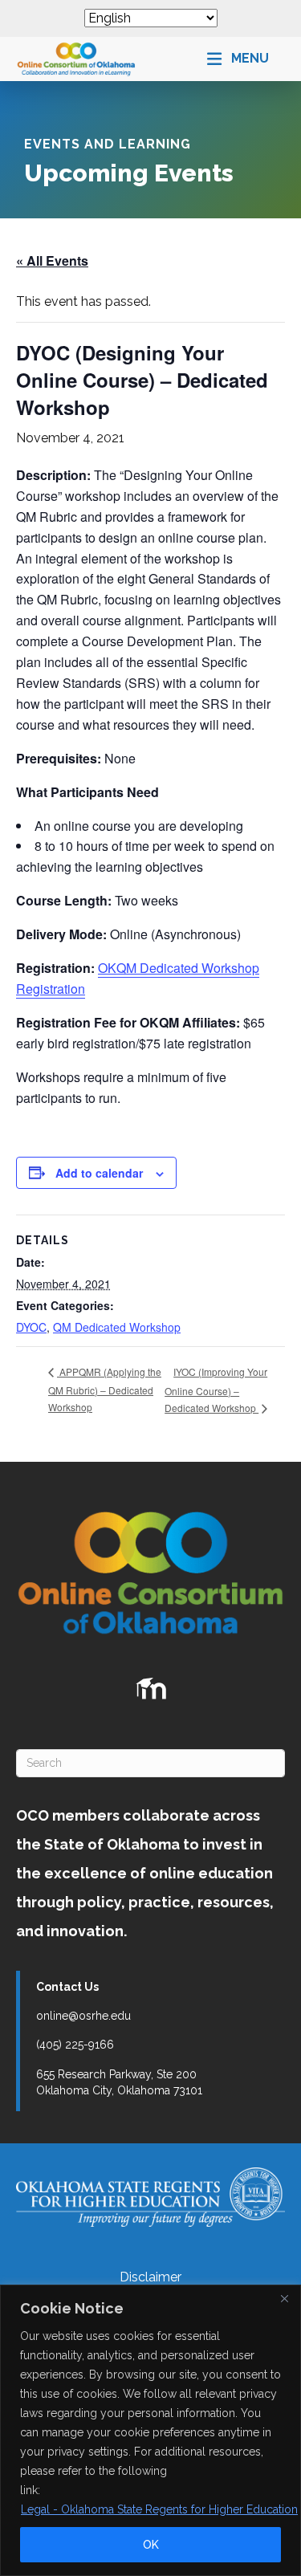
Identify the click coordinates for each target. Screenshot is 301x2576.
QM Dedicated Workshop (117, 1327)
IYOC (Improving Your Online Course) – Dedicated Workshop (216, 1390)
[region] (150, 2430)
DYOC (31, 1327)
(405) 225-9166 (75, 2045)
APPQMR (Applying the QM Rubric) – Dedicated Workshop (105, 1389)
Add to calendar (99, 1173)
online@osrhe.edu (83, 2016)
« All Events (52, 260)
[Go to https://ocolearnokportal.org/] (151, 1689)
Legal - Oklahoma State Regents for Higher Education (159, 2509)
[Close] (284, 2298)
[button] (238, 59)
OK (151, 2545)
